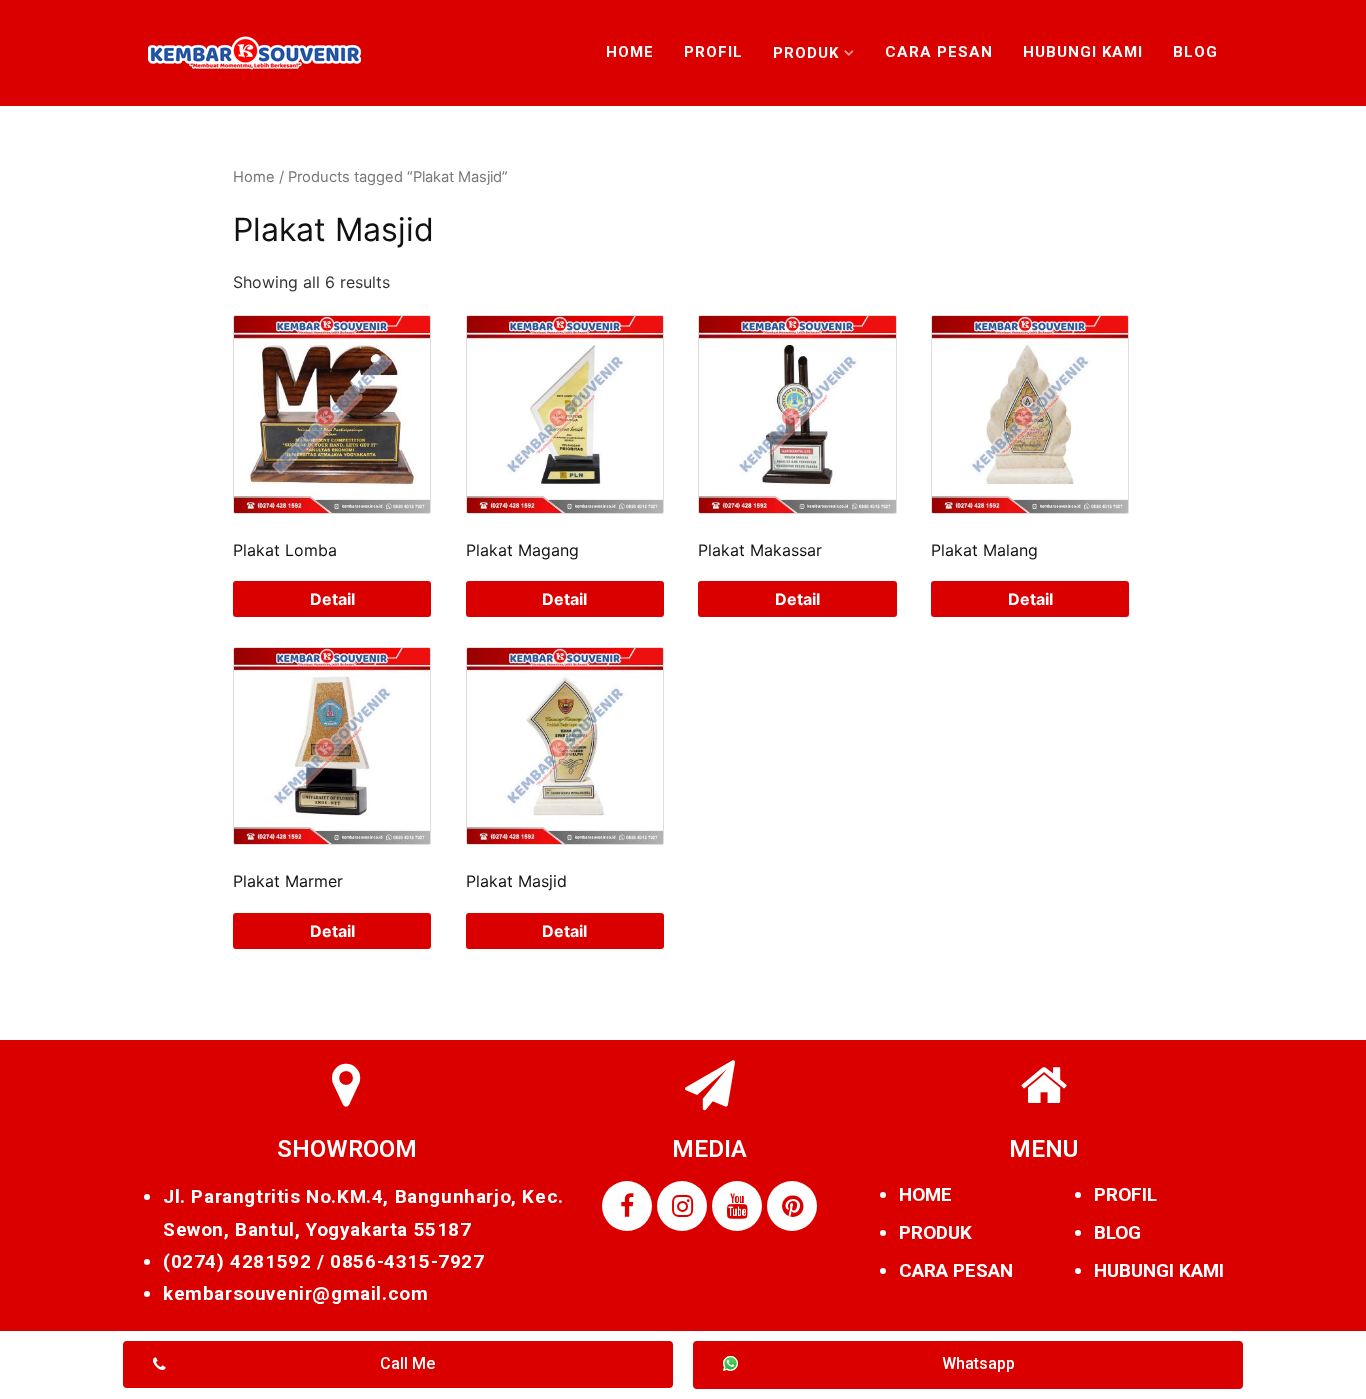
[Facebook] (627, 1206)
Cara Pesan (939, 52)
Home (630, 52)
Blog (1195, 52)
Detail (332, 599)
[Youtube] (737, 1206)
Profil (713, 52)
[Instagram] (682, 1206)
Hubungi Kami (1083, 52)
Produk (806, 53)
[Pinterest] (792, 1206)
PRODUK (935, 1232)
